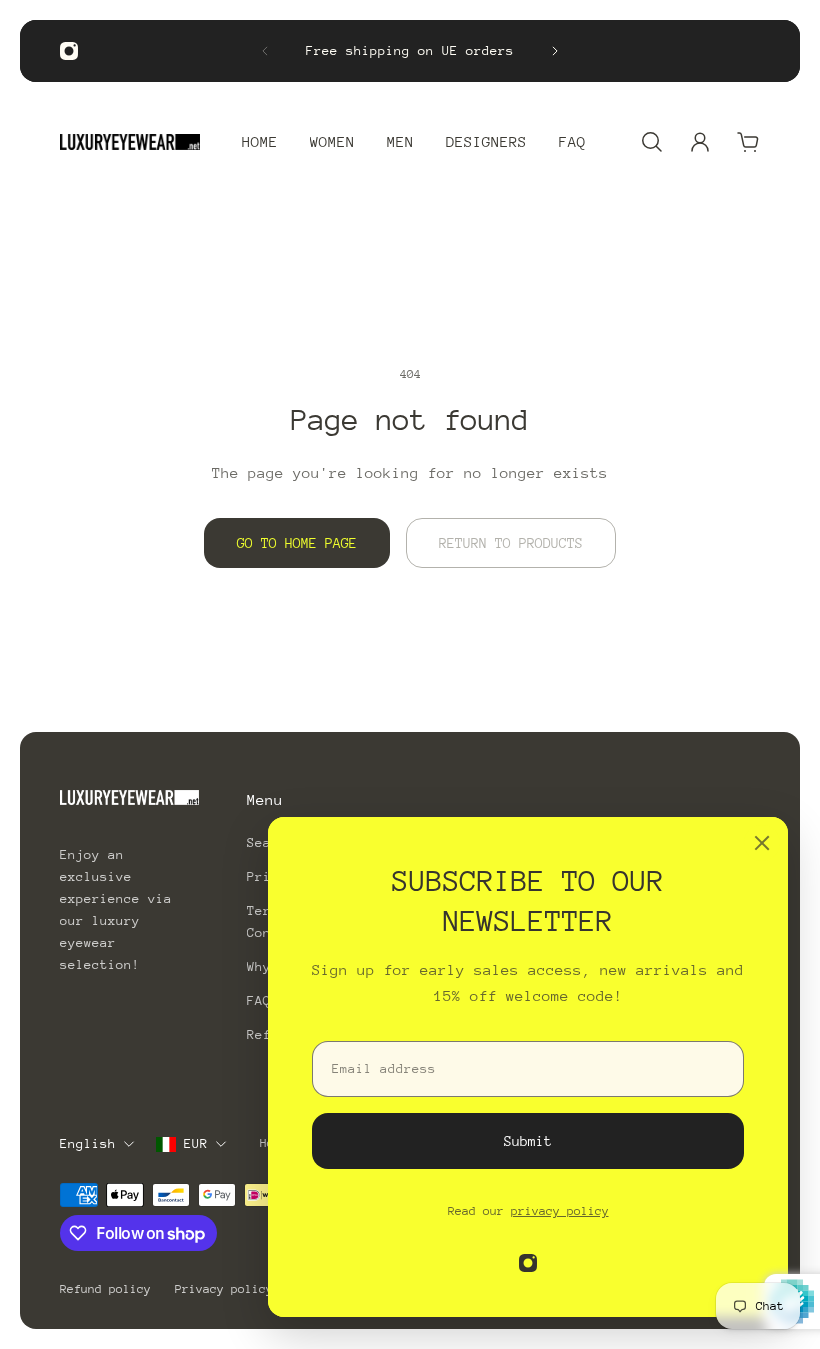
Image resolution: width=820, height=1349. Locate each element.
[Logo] (130, 142)
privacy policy (560, 1211)
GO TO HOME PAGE (297, 543)
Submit (528, 1141)
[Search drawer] (652, 142)
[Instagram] (69, 51)
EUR (196, 1143)
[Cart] (748, 142)
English (88, 1143)
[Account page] (700, 142)
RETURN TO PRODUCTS (511, 543)
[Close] (762, 843)
